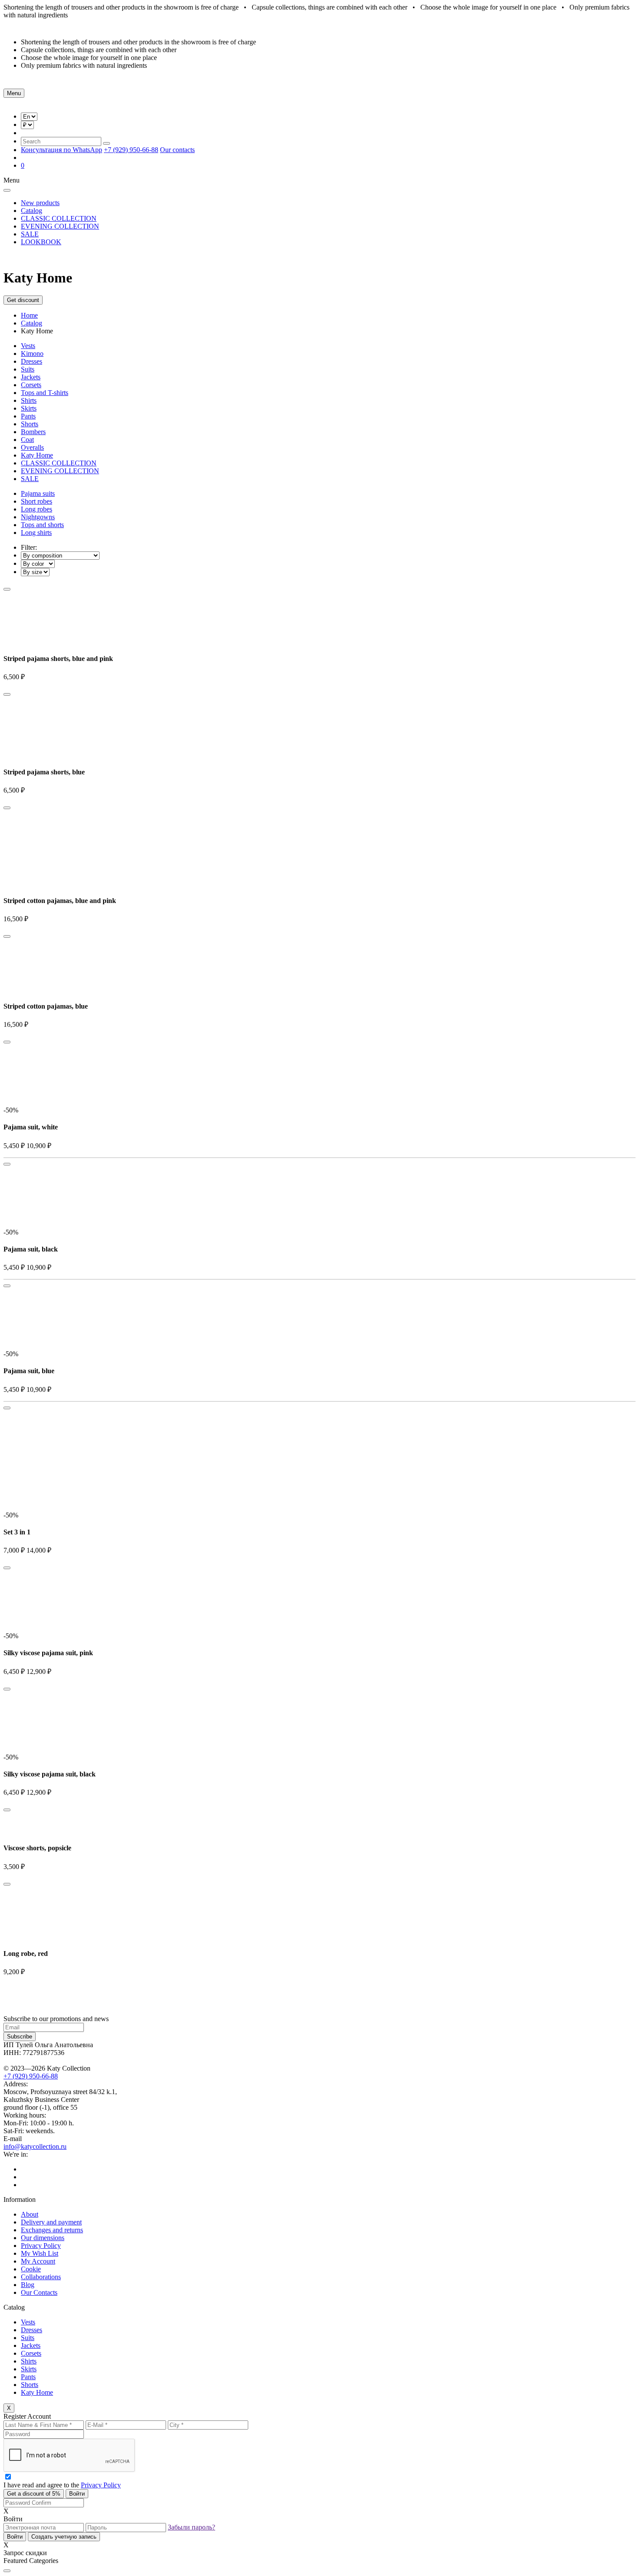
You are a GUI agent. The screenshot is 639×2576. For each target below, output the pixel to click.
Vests (28, 346)
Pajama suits (38, 493)
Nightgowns (38, 517)
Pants (28, 416)
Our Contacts (39, 2292)
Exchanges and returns (52, 2230)
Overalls (32, 447)
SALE (30, 234)
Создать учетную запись (64, 2537)
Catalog (32, 211)
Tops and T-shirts (45, 393)
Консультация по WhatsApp (62, 150)
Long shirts (36, 533)
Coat (27, 440)
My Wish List (40, 2253)
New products (40, 203)
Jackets (31, 377)
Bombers (33, 432)
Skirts (29, 408)
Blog (28, 2285)
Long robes (37, 509)
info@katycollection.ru (35, 2146)
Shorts (30, 424)
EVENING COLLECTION (60, 226)
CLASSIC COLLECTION (59, 218)
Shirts (29, 400)
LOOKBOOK (41, 242)
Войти (77, 2494)
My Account (38, 2261)
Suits (28, 369)
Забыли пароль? (191, 2527)
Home (29, 315)
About (30, 2214)
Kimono (32, 354)
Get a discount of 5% (34, 2494)
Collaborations (41, 2277)
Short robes (37, 501)
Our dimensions (43, 2238)
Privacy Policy (41, 2246)
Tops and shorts (42, 525)
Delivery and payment (51, 2222)
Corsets (31, 385)
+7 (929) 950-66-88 (131, 150)
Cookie (31, 2269)
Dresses (32, 361)
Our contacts (177, 150)
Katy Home (37, 455)
